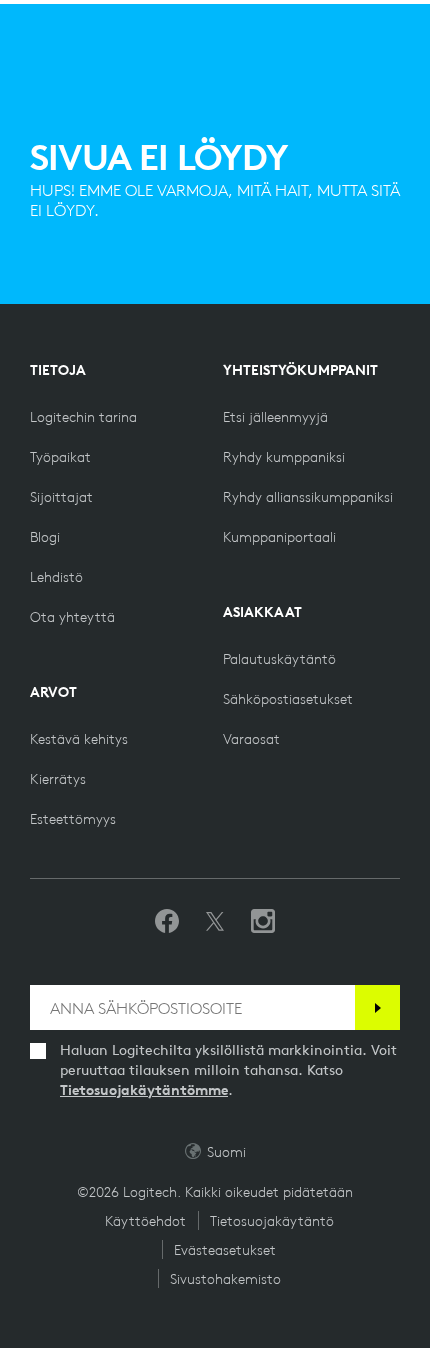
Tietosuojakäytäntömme (144, 1090)
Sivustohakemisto (225, 1279)
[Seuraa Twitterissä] (215, 922)
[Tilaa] (377, 1007)
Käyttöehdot (145, 1221)
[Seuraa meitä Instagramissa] (263, 922)
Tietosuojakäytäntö (272, 1221)
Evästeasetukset (225, 1250)
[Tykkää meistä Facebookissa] (167, 922)
